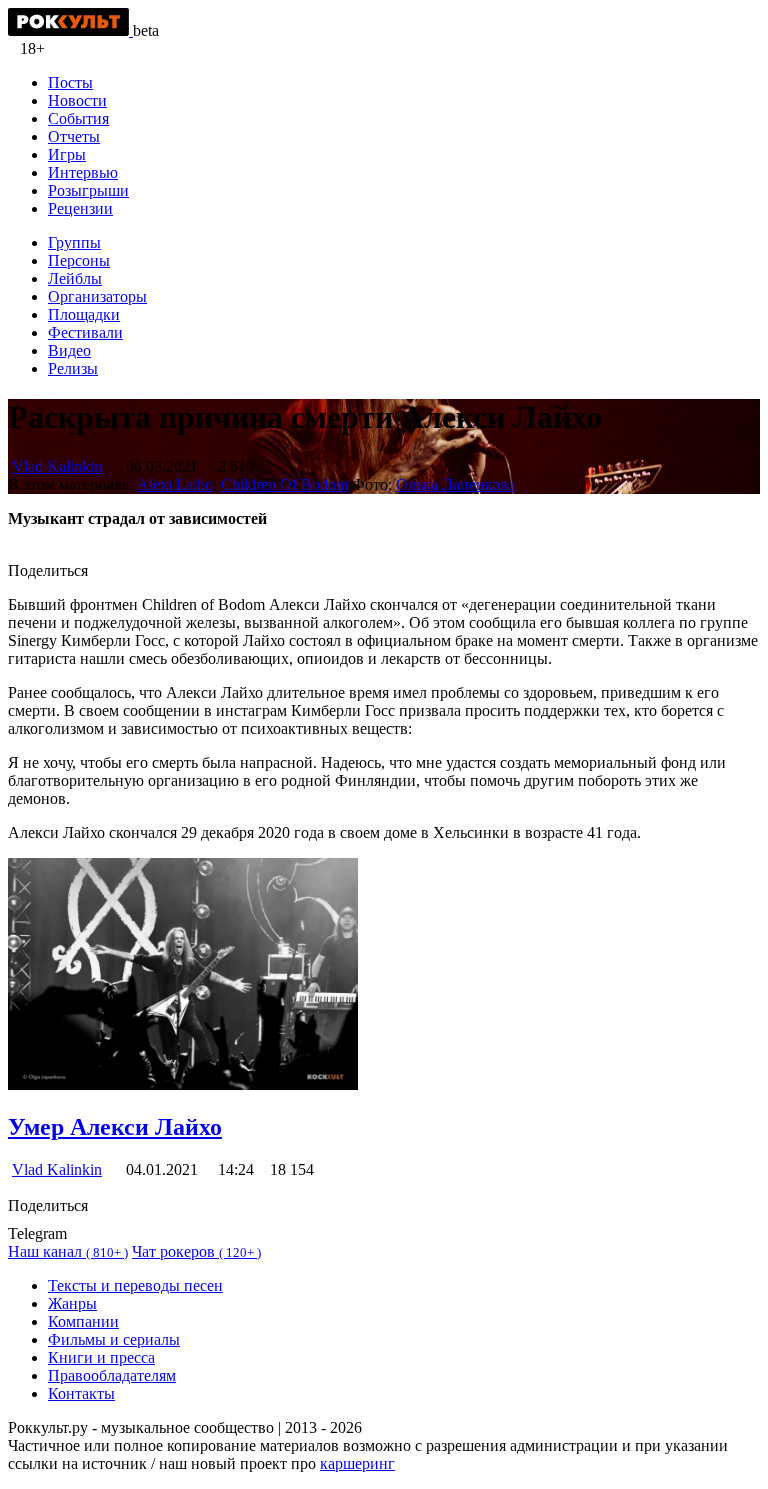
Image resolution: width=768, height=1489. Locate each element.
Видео (69, 350)
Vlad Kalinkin (57, 466)
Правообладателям (112, 1375)
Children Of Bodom (284, 484)
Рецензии (80, 208)
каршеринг (357, 1463)
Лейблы (75, 278)
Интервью (83, 172)
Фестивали (85, 332)
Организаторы (97, 296)
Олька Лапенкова (455, 484)
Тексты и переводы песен (135, 1285)
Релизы (73, 368)
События (78, 118)
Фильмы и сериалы (114, 1339)
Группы (74, 242)
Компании (83, 1321)
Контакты (81, 1393)
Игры (67, 154)
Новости (77, 100)
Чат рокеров (196, 1251)
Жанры (72, 1303)
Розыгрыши (88, 190)
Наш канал (68, 1251)
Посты (70, 82)
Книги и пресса (101, 1357)
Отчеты (74, 136)
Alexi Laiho (175, 484)
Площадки (84, 314)
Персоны (79, 260)
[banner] (70, 30)
